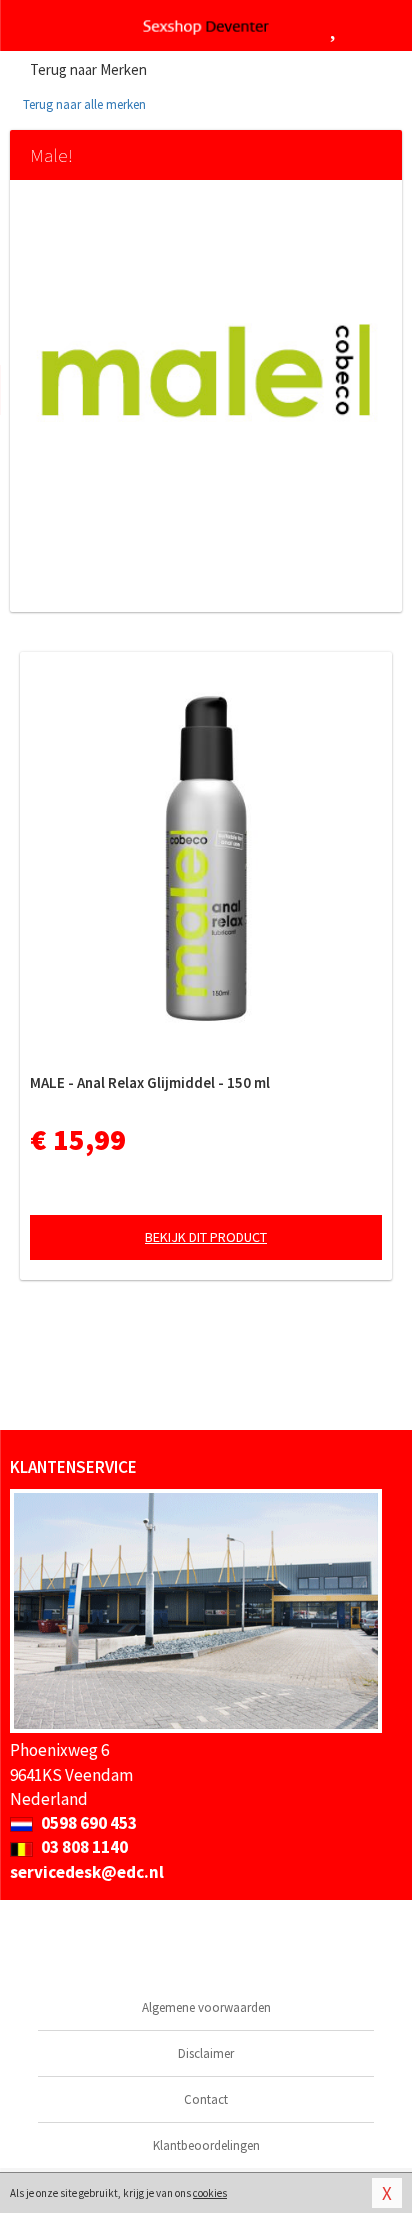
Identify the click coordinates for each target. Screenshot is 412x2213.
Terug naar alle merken (83, 104)
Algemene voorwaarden (206, 2007)
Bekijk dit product (206, 1237)
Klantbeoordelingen (206, 2145)
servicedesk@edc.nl (87, 1872)
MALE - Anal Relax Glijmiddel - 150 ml (150, 1082)
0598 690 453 (87, 1823)
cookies (210, 2193)
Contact (206, 2099)
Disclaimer (206, 2053)
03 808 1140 (83, 1847)
